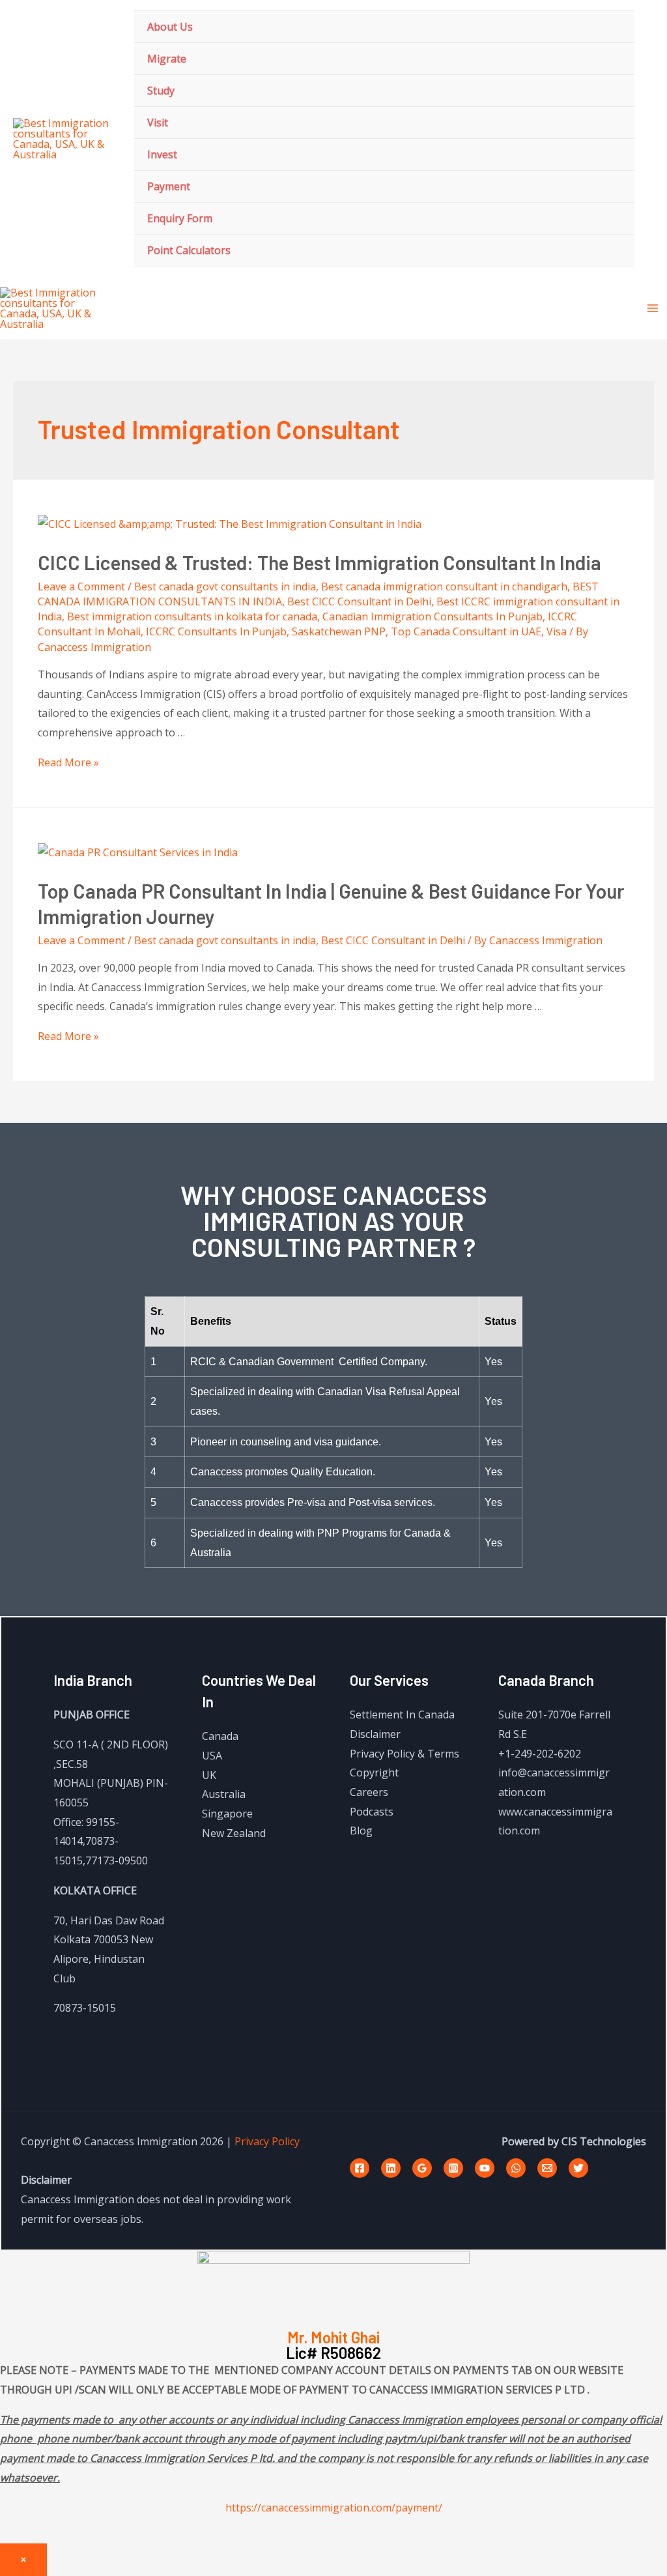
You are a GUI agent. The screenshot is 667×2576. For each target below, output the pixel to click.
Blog (361, 1831)
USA (212, 1756)
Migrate (167, 59)
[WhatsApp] (516, 2168)
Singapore (227, 1814)
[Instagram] (453, 2168)
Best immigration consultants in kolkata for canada (192, 616)
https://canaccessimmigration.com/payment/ (334, 2508)
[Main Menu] (653, 308)
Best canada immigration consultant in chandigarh (444, 586)
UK (209, 1775)
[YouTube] (485, 2168)
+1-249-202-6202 (540, 1754)
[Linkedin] (391, 2168)
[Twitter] (578, 2168)
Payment (169, 186)
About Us (170, 27)
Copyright (374, 1773)
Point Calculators (189, 250)
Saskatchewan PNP (339, 631)
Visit (158, 123)
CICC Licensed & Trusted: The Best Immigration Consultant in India (319, 562)
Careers (369, 1792)
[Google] (422, 2168)
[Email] (547, 2168)
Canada (220, 1736)
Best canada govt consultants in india (225, 586)
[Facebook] (360, 2168)
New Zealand (234, 1833)
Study (161, 91)
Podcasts (372, 1812)
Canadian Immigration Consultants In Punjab (433, 616)
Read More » (68, 762)
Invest (162, 154)
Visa (557, 631)
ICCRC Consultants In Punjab (216, 631)
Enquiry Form (180, 218)
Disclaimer (375, 1734)
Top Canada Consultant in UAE (466, 631)
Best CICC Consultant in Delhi (359, 601)
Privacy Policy (267, 2141)
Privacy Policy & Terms (404, 1754)
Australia (224, 1794)
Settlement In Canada (402, 1715)
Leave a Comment (81, 586)
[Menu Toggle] (608, 26)
